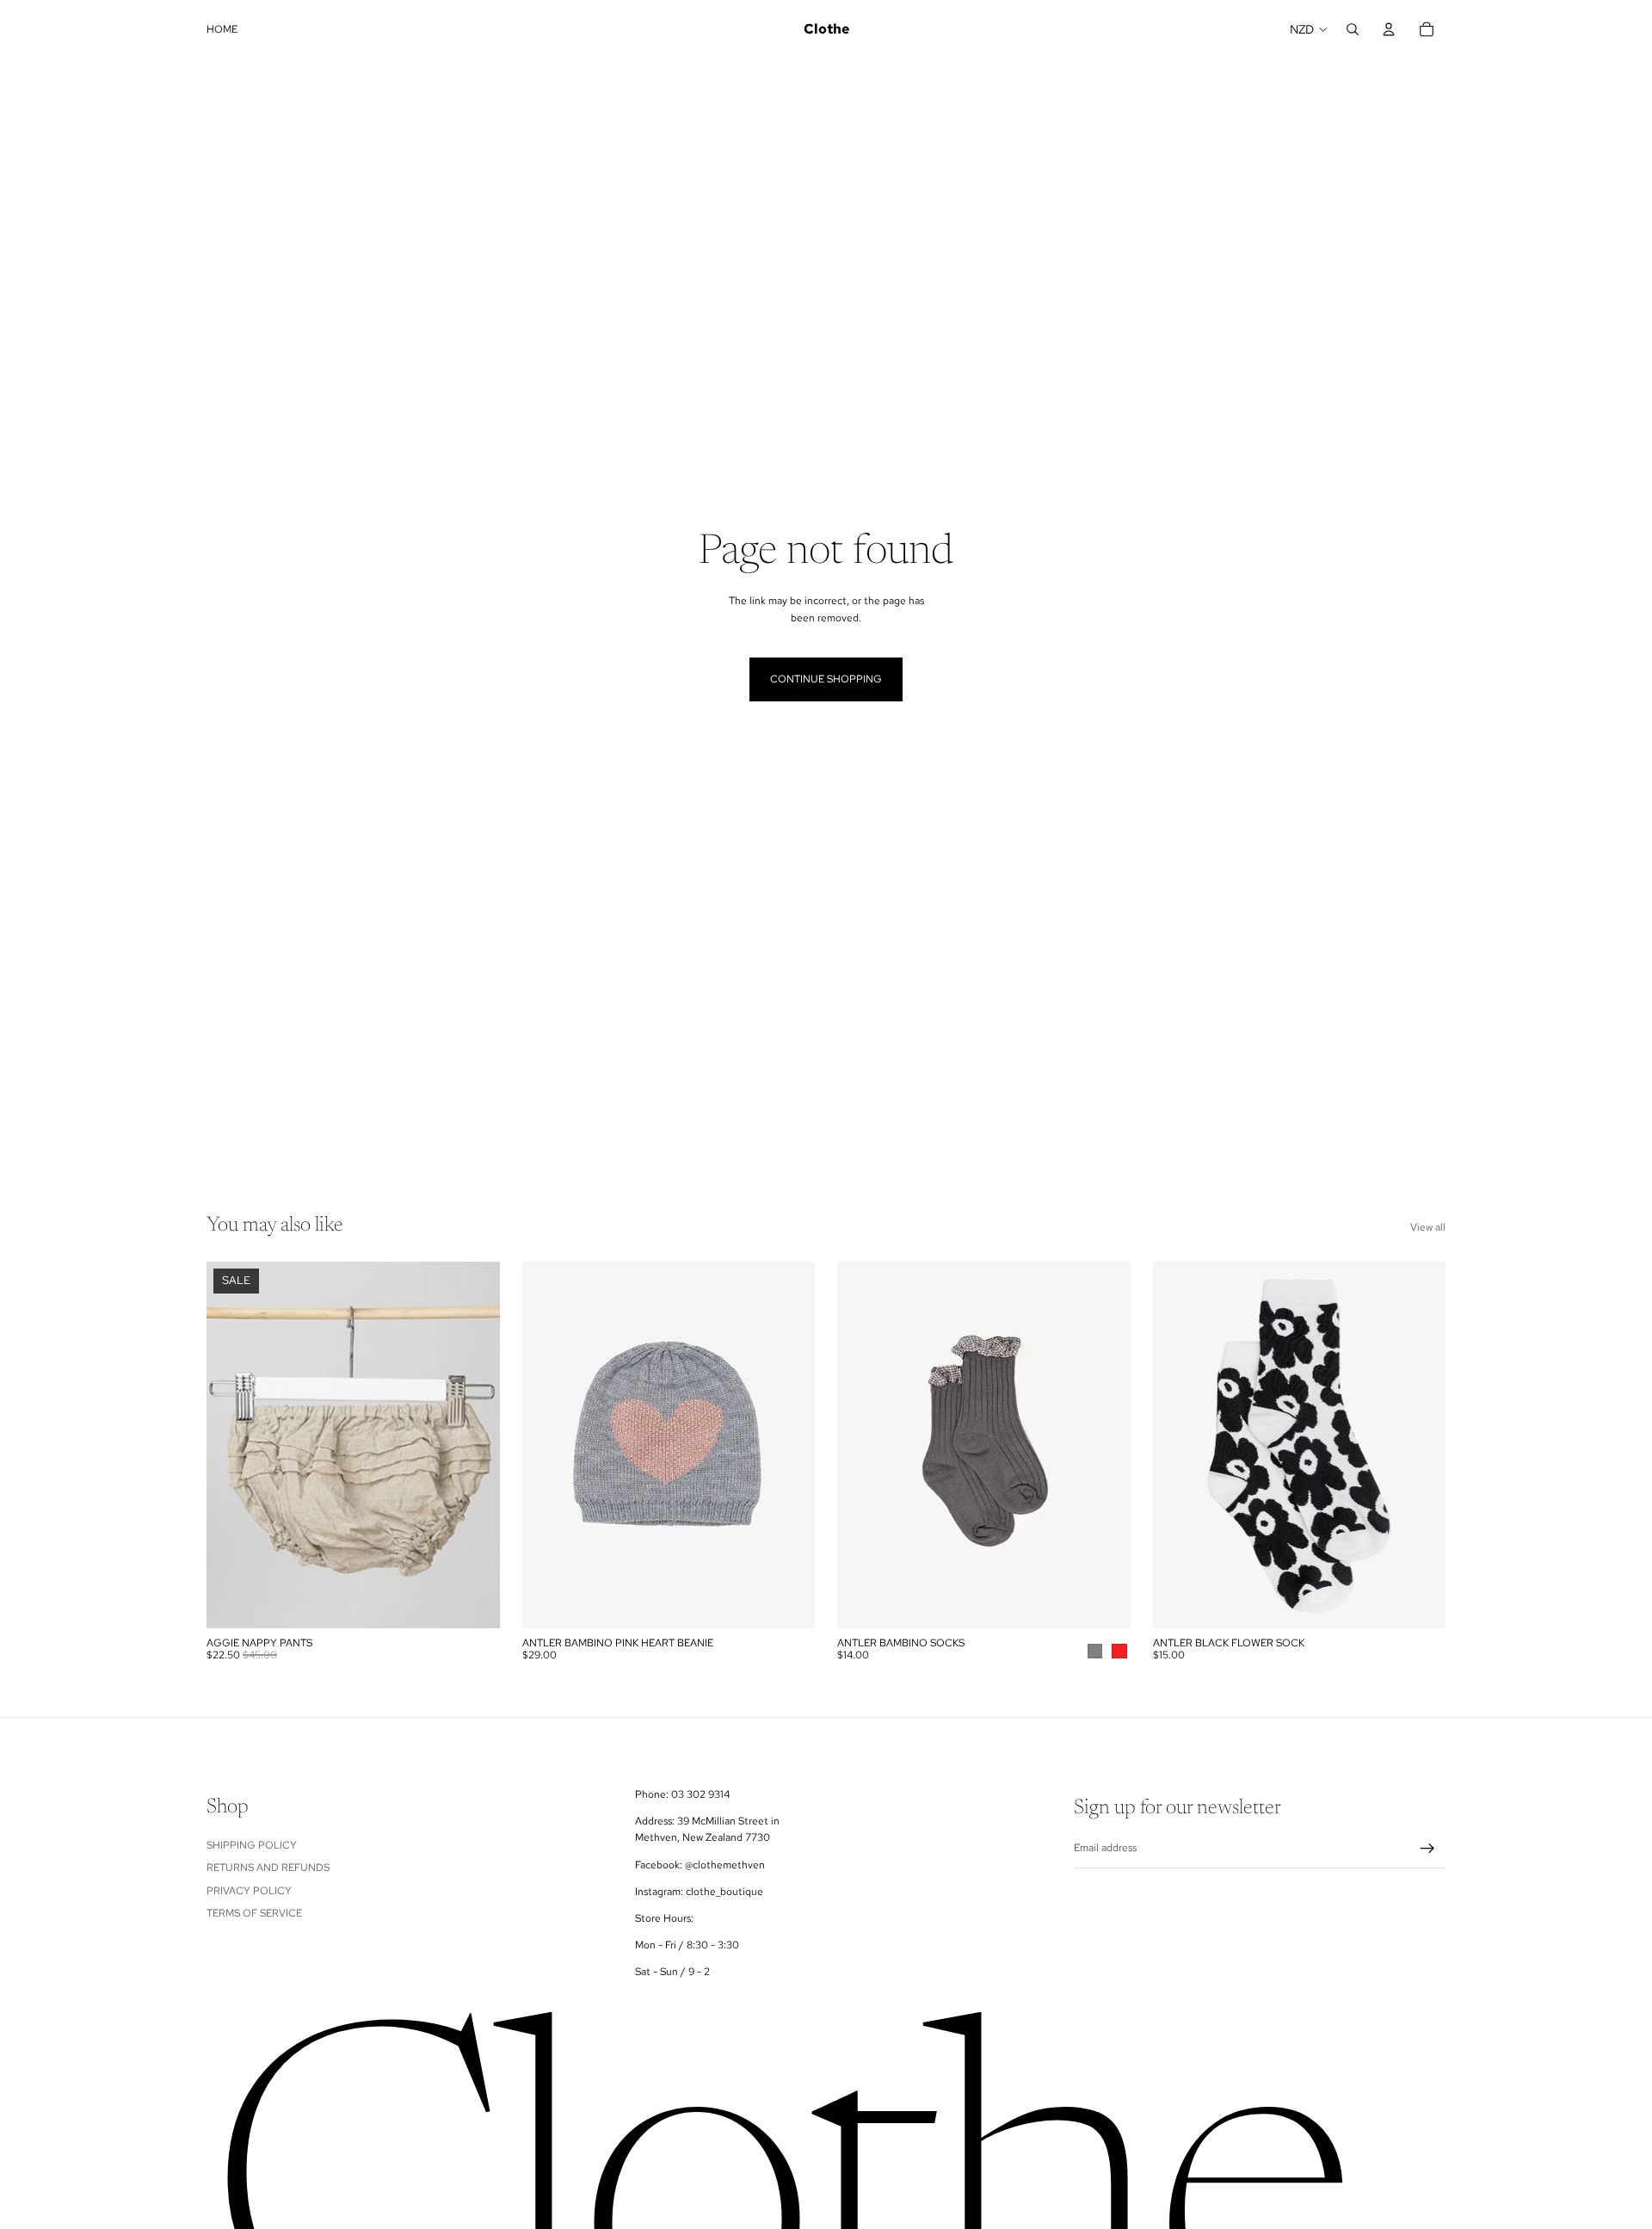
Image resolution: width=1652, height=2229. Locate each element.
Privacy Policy (249, 1891)
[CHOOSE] (1104, 1602)
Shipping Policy (252, 1845)
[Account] (1389, 29)
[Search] (1353, 29)
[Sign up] (1427, 1849)
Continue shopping (826, 679)
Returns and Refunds (268, 1868)
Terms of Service (254, 1913)
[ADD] (473, 1602)
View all (1428, 1227)
